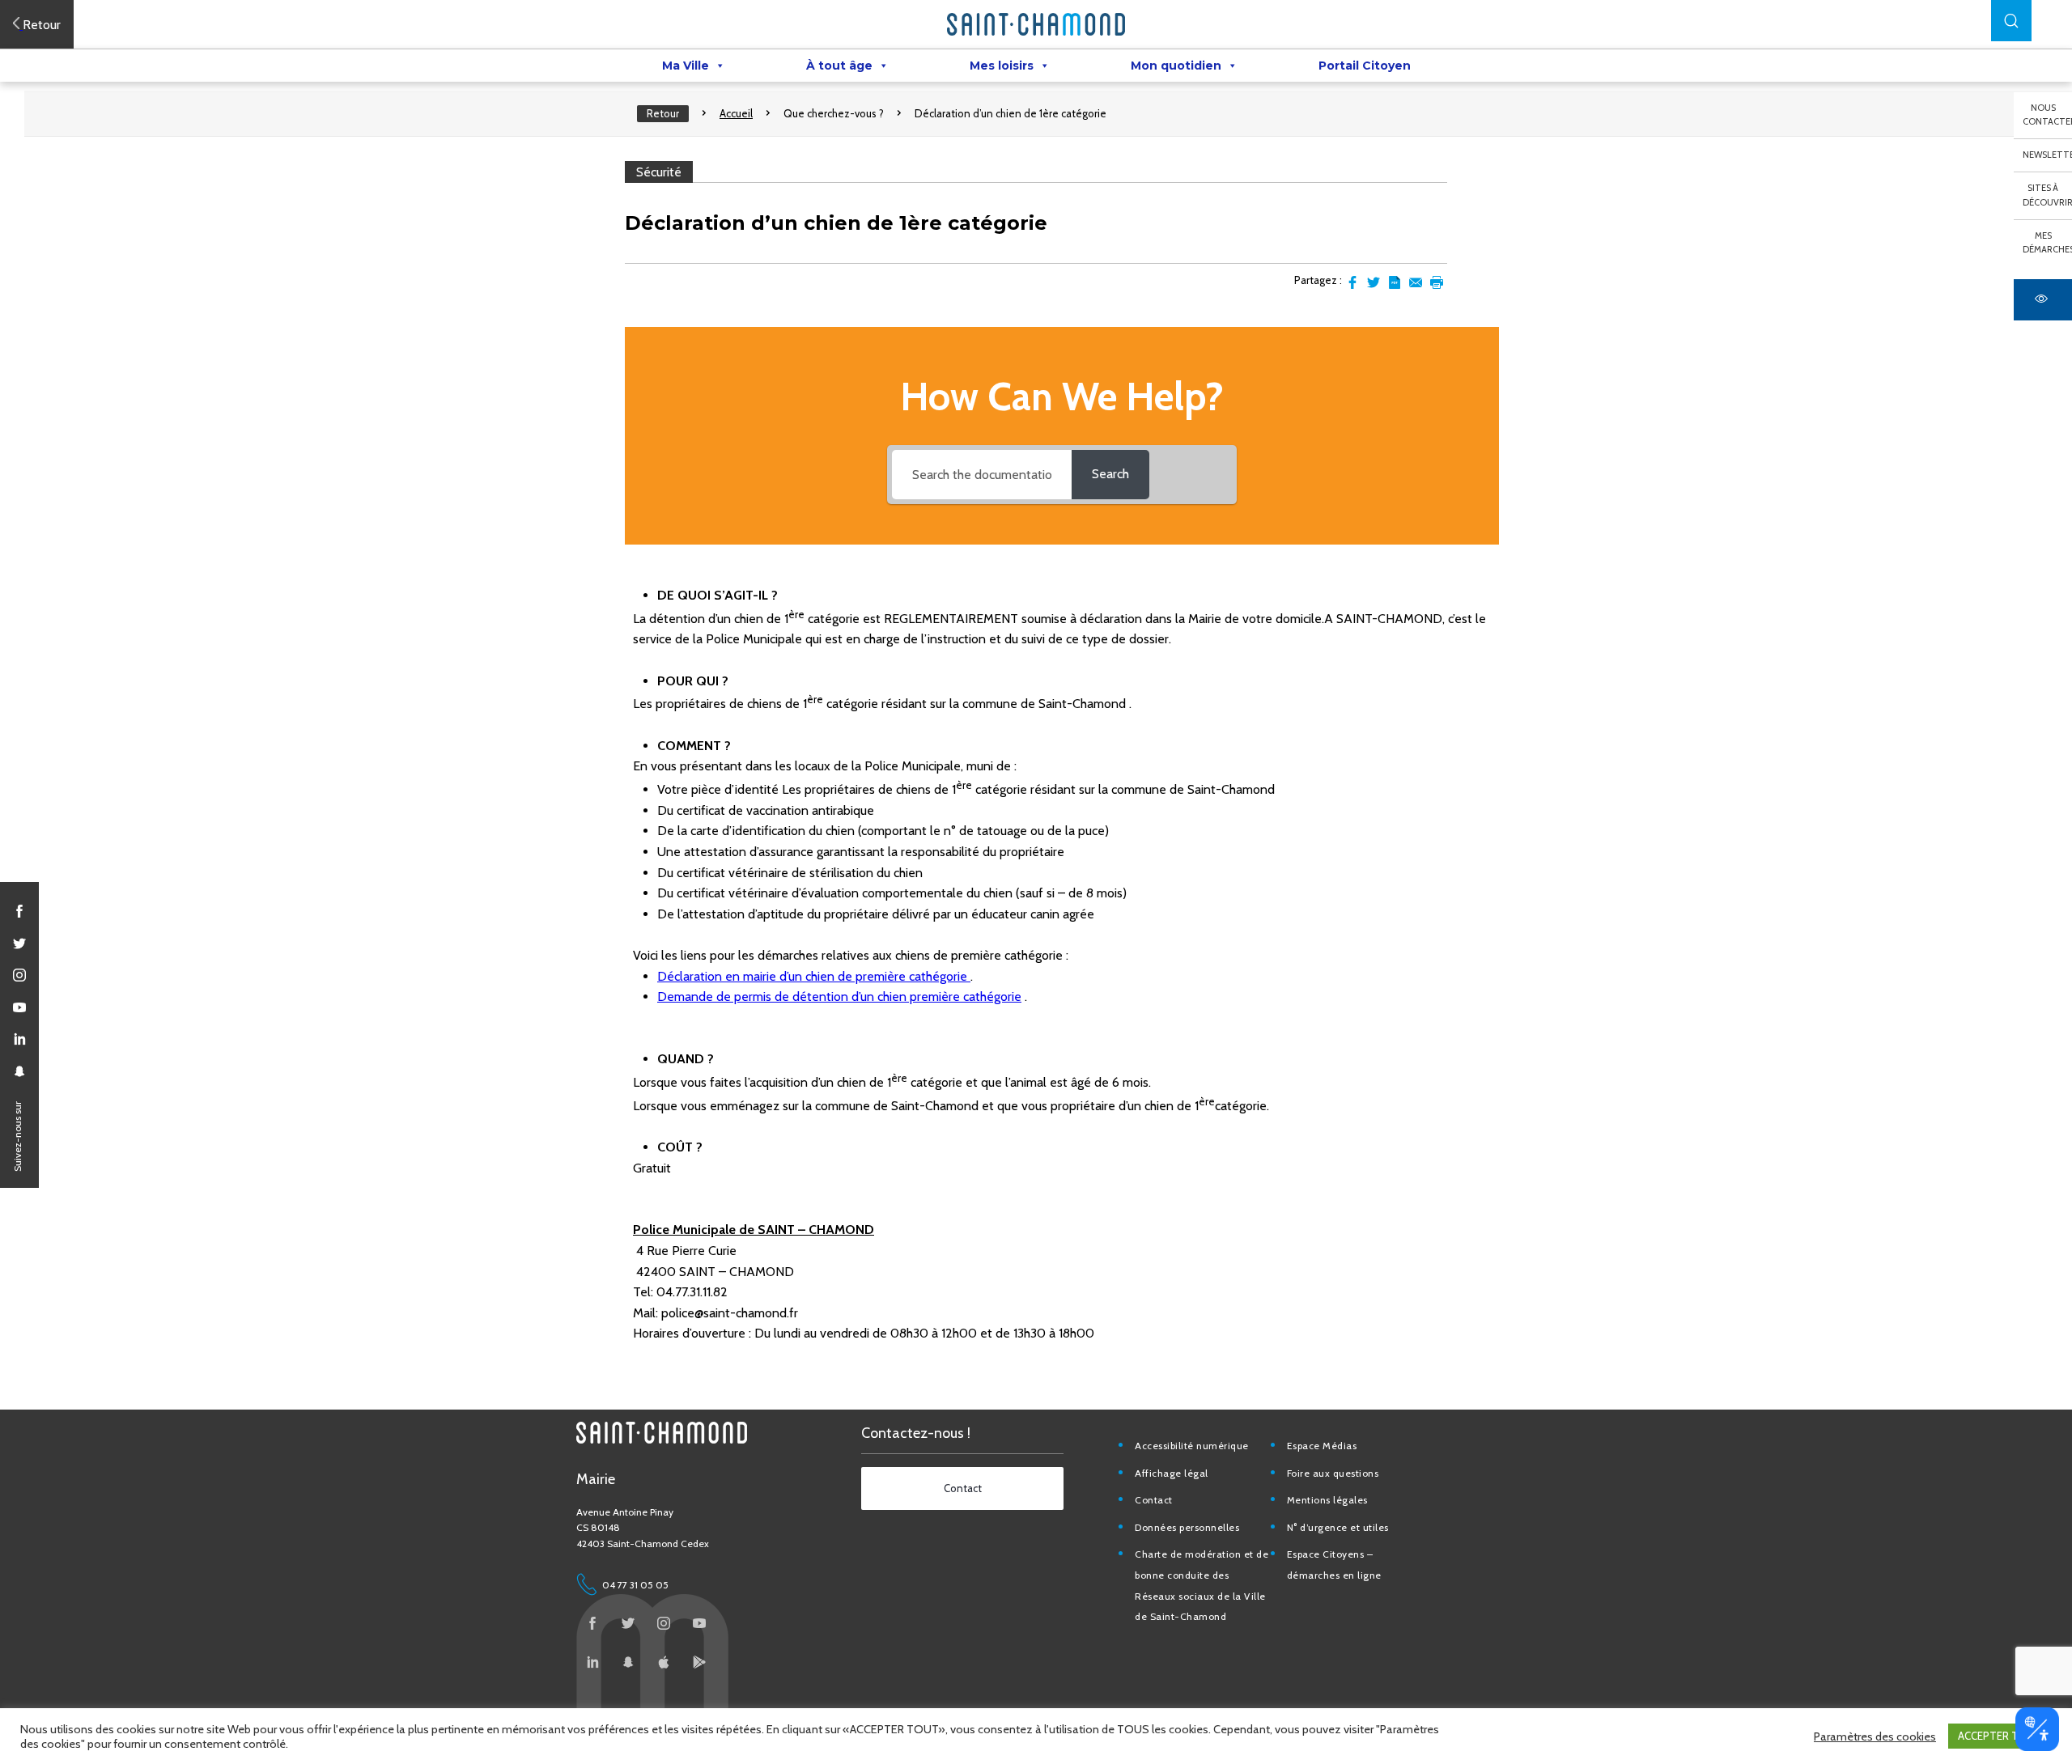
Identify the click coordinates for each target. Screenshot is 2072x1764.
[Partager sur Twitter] (1374, 282)
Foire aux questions (1333, 1473)
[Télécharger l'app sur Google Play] (699, 1662)
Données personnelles (1187, 1527)
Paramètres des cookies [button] (1875, 1736)
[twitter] (19, 943)
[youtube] (19, 1007)
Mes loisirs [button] (1002, 66)
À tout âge (839, 66)
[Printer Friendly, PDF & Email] (1395, 282)
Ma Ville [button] (686, 66)
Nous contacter (2047, 115)
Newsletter (2047, 155)
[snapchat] (19, 1071)
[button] (2011, 21)
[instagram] (19, 975)
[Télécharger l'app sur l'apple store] (664, 1662)
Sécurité (659, 172)
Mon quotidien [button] (1176, 66)
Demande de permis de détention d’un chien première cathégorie (839, 996)
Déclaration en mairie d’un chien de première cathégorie (814, 976)
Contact (1154, 1500)
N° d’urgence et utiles (1338, 1527)
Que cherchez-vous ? (834, 113)
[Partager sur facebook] (1352, 282)
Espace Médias (1322, 1446)
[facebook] (19, 911)
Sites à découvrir (2047, 195)
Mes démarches (2047, 243)
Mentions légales (1327, 1500)
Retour (663, 113)
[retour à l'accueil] (1036, 24)
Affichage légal (1172, 1473)
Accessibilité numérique (1192, 1446)
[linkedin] (19, 1039)
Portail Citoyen (1365, 66)
